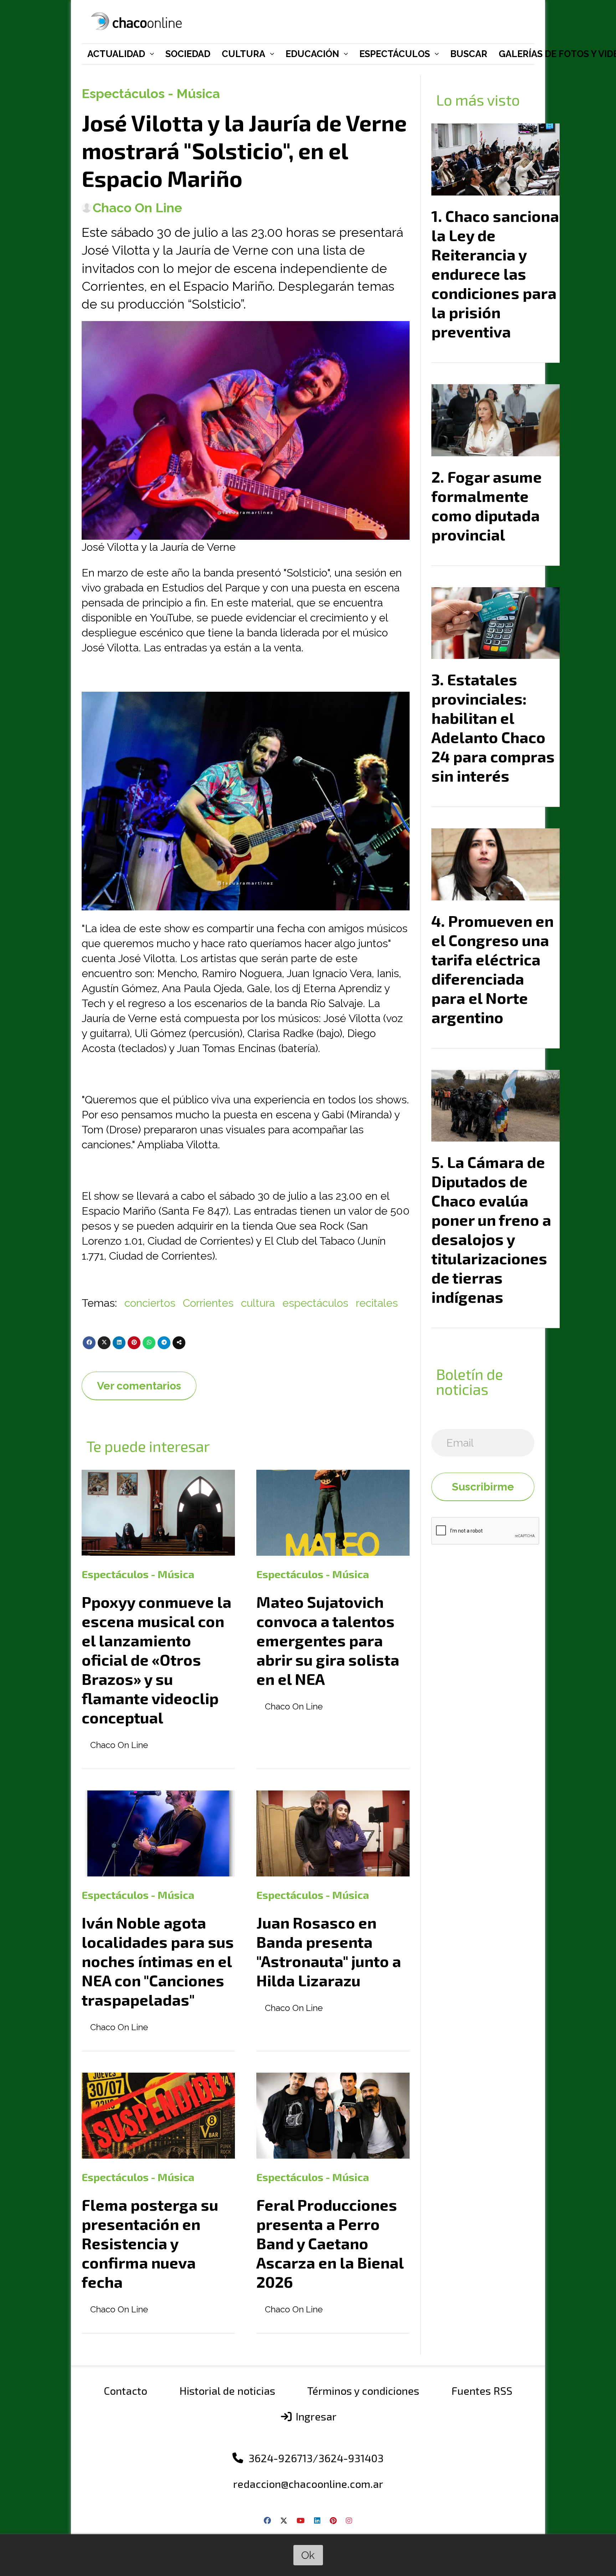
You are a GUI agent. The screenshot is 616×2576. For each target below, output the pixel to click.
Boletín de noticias (469, 1381)
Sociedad (188, 54)
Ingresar (315, 2416)
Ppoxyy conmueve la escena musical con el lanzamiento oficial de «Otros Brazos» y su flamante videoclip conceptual (156, 1660)
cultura (258, 1303)
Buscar (469, 54)
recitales (377, 1303)
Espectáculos (395, 54)
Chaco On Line (137, 208)
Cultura (243, 54)
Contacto (125, 2390)
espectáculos (315, 1303)
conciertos (150, 1303)
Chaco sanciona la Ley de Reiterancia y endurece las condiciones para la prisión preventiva (495, 274)
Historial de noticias (227, 2390)
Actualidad (116, 54)
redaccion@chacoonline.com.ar (308, 2484)
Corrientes (208, 1303)
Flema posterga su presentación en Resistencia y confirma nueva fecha (150, 2243)
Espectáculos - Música (151, 93)
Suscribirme (483, 1487)
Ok (308, 2555)
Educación (312, 54)
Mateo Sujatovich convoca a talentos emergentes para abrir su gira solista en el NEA (328, 1640)
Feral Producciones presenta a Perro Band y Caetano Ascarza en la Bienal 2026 (330, 2243)
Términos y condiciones (363, 2390)
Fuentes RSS (482, 2390)
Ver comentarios (139, 1386)
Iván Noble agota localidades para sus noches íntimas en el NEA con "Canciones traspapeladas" (158, 1961)
